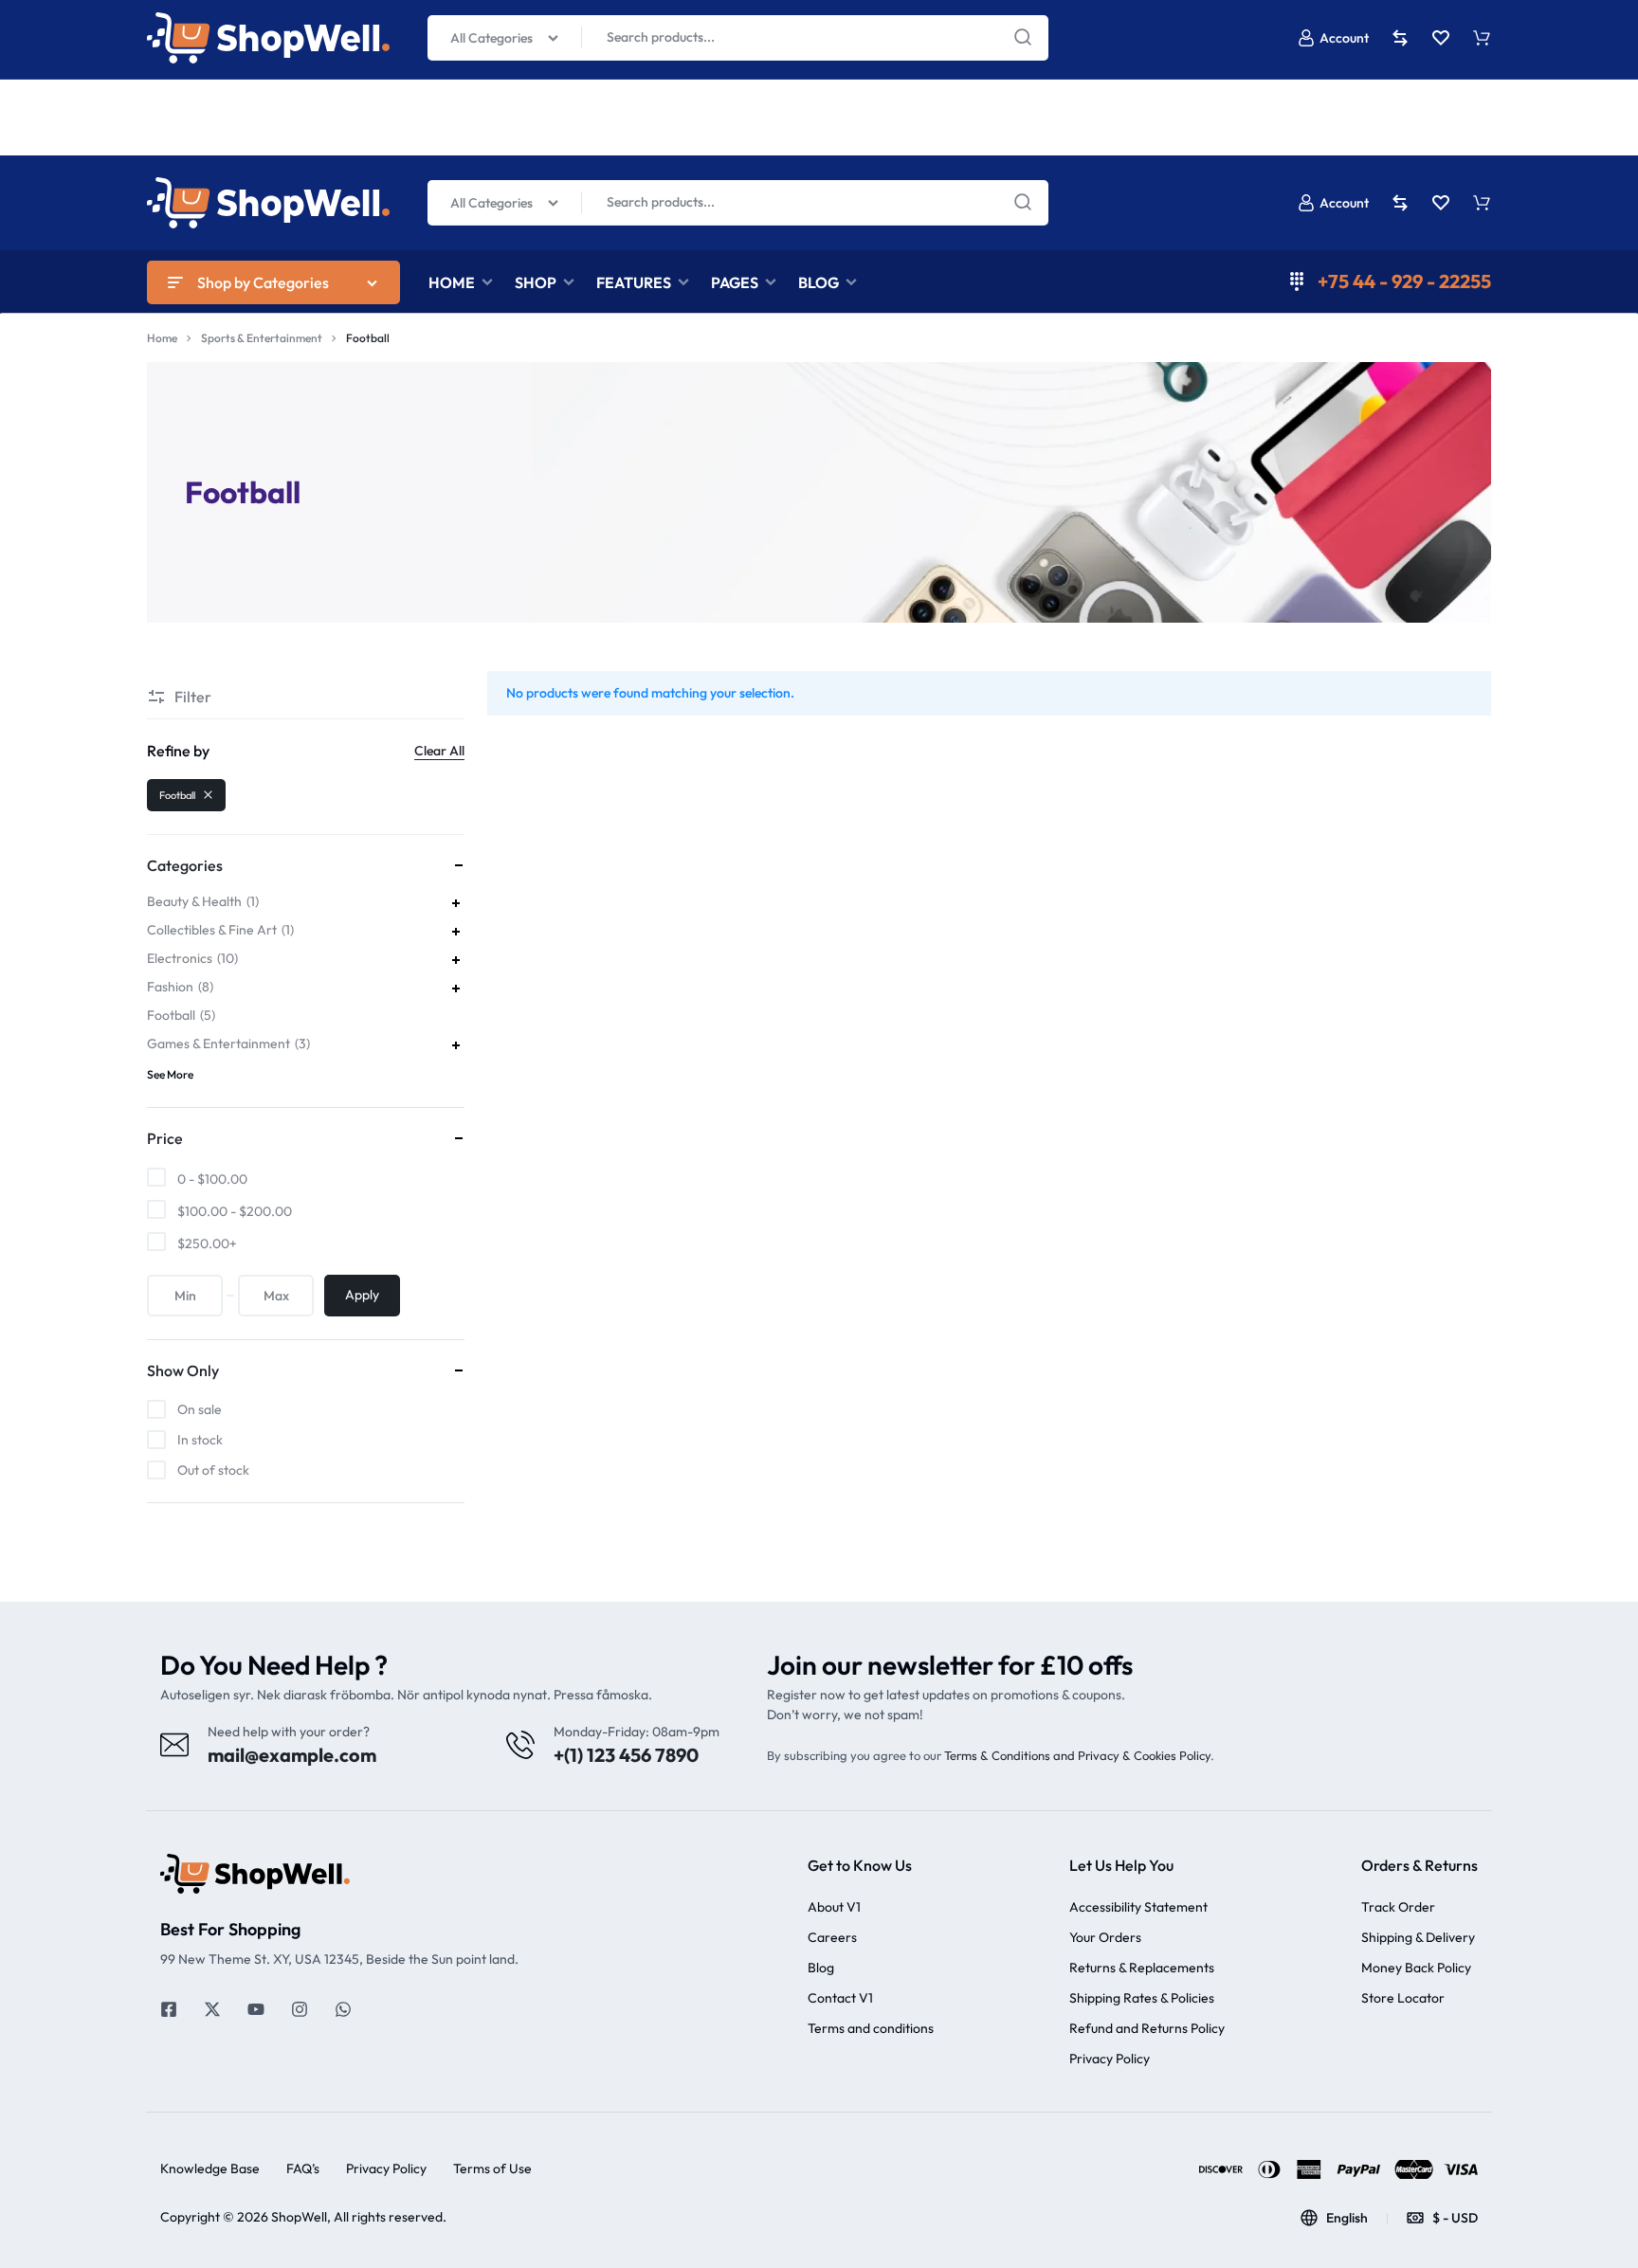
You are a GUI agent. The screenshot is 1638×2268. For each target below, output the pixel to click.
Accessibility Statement (1138, 1907)
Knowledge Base (210, 2169)
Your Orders (1105, 1938)
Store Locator (1403, 1998)
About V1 (834, 1907)
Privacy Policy (1110, 2059)
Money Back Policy (1416, 1968)
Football (177, 795)
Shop (536, 282)
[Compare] (1400, 203)
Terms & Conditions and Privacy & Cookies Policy (1077, 1755)
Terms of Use (492, 2169)
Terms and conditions (871, 2029)
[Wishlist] (1441, 203)
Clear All (439, 751)
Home (452, 282)
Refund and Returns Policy (1147, 2029)
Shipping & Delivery (1418, 1938)
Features (634, 282)
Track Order (1398, 1907)
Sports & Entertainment (262, 338)
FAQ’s (303, 2169)
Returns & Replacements (1142, 1968)
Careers (832, 1938)
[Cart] (1482, 203)
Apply (362, 1295)
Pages (735, 282)
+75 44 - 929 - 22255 (1404, 281)
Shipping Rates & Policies (1142, 1998)
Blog (819, 282)
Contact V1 (840, 1998)
